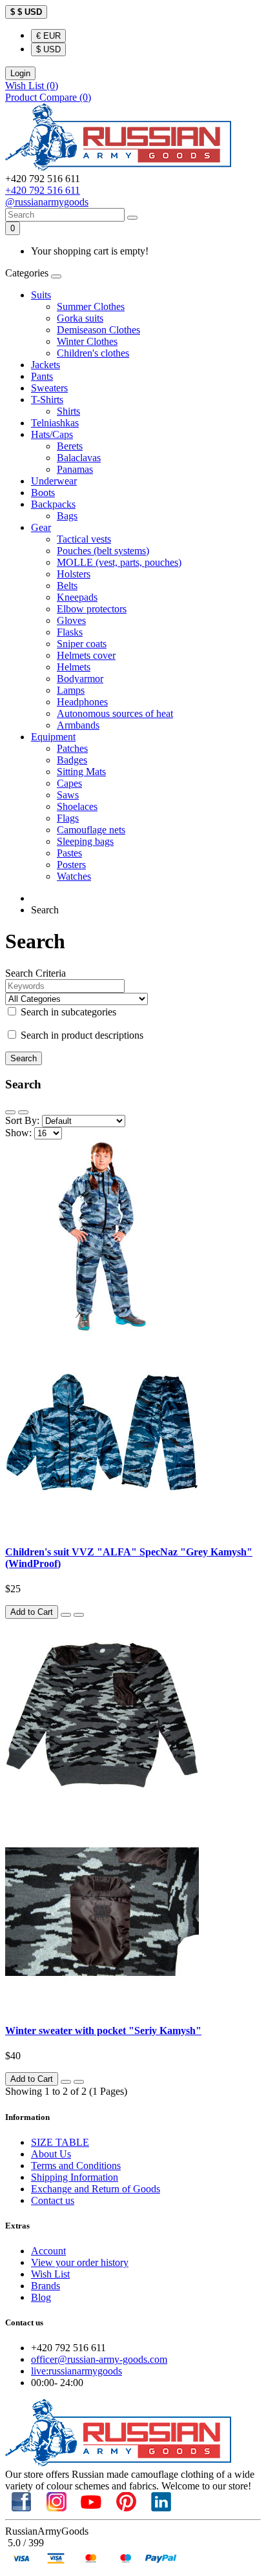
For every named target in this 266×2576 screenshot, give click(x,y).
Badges (72, 760)
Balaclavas (79, 458)
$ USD (48, 49)
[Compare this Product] (79, 1615)
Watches (74, 876)
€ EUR (48, 36)
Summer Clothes (91, 306)
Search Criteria (36, 973)
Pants (42, 376)
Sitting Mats (81, 772)
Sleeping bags (85, 841)
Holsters (74, 574)
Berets (70, 446)
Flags (68, 818)
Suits (41, 295)
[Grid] (23, 1112)
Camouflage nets (91, 830)
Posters (71, 865)
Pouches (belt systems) (103, 551)
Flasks (70, 632)
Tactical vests (84, 539)
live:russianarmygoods (77, 2371)
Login (20, 73)
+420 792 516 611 (43, 190)
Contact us (53, 2200)
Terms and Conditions (76, 2166)
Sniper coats (82, 644)
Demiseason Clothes (98, 330)
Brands (46, 2286)
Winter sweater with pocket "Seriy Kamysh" (103, 2031)
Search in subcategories (67, 1012)
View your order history (80, 2262)
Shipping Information (75, 2177)
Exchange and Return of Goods (96, 2189)
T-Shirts (47, 400)
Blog (41, 2297)
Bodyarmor (80, 679)
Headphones (82, 702)
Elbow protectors (92, 609)
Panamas (75, 469)
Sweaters (49, 388)
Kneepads (77, 597)
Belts (67, 586)
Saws (68, 795)
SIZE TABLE (60, 2142)
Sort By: (22, 1120)
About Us (51, 2154)
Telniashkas (55, 423)
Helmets (74, 667)
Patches (72, 748)
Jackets (46, 365)
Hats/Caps (52, 434)
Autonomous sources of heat (115, 713)
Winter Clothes (87, 341)
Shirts (68, 411)
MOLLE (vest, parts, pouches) (119, 562)
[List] (10, 1112)
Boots (43, 493)
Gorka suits (80, 318)
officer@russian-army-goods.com (99, 2359)
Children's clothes (93, 353)
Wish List (50, 2274)
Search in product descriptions (81, 1035)
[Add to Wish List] (66, 1615)
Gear (41, 527)
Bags (67, 516)
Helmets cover (86, 655)
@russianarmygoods (47, 202)
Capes (69, 783)
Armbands (78, 725)
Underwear (54, 481)
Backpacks (53, 504)
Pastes (69, 853)
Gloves (71, 620)
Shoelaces (77, 806)
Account (48, 2251)
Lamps (71, 690)
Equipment (53, 737)
